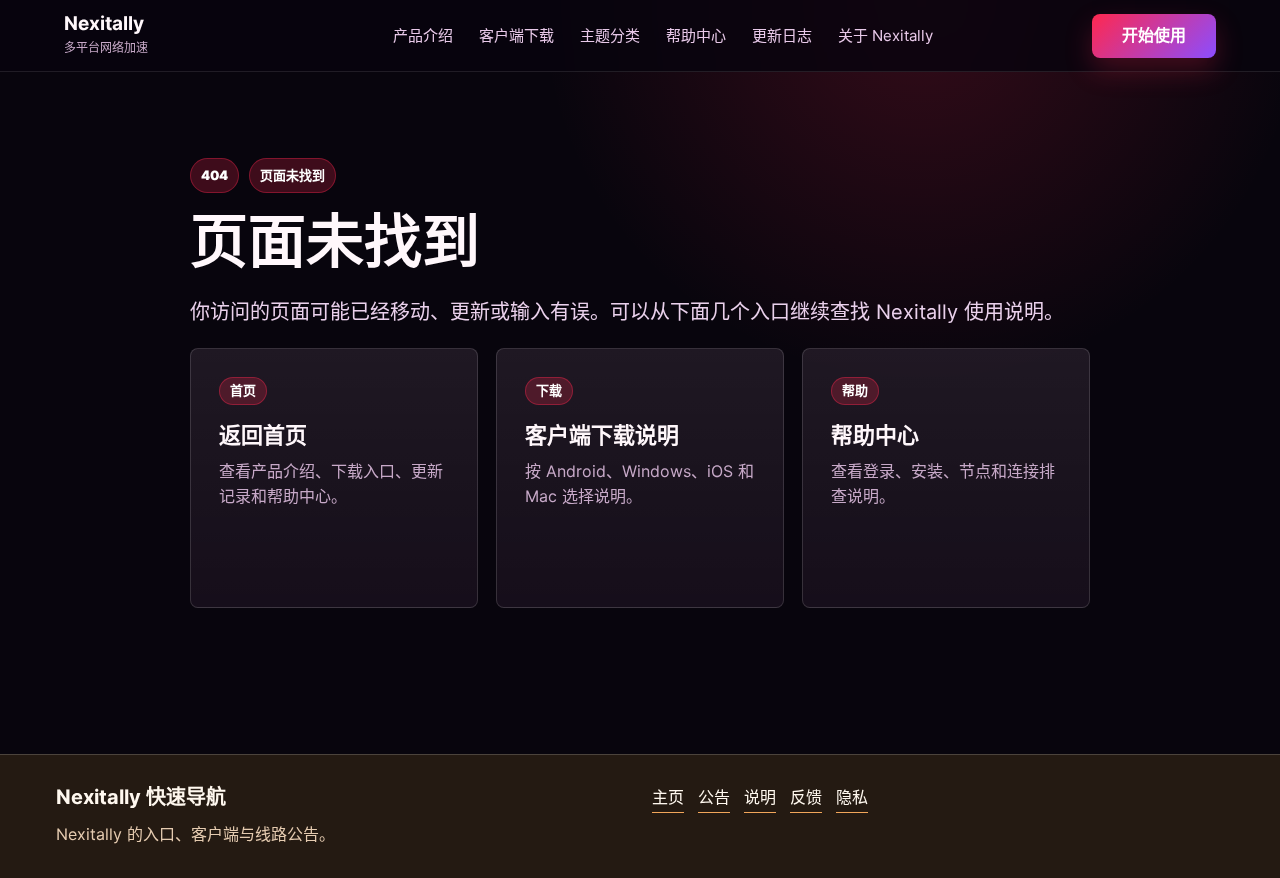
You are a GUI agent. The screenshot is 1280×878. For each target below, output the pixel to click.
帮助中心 (696, 35)
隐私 (852, 797)
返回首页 (263, 435)
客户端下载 (516, 35)
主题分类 (610, 35)
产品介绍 (423, 35)
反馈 (806, 797)
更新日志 (782, 35)
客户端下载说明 (602, 435)
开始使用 (1154, 35)
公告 (714, 797)
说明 (760, 797)
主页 (668, 797)
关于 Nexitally (885, 35)
